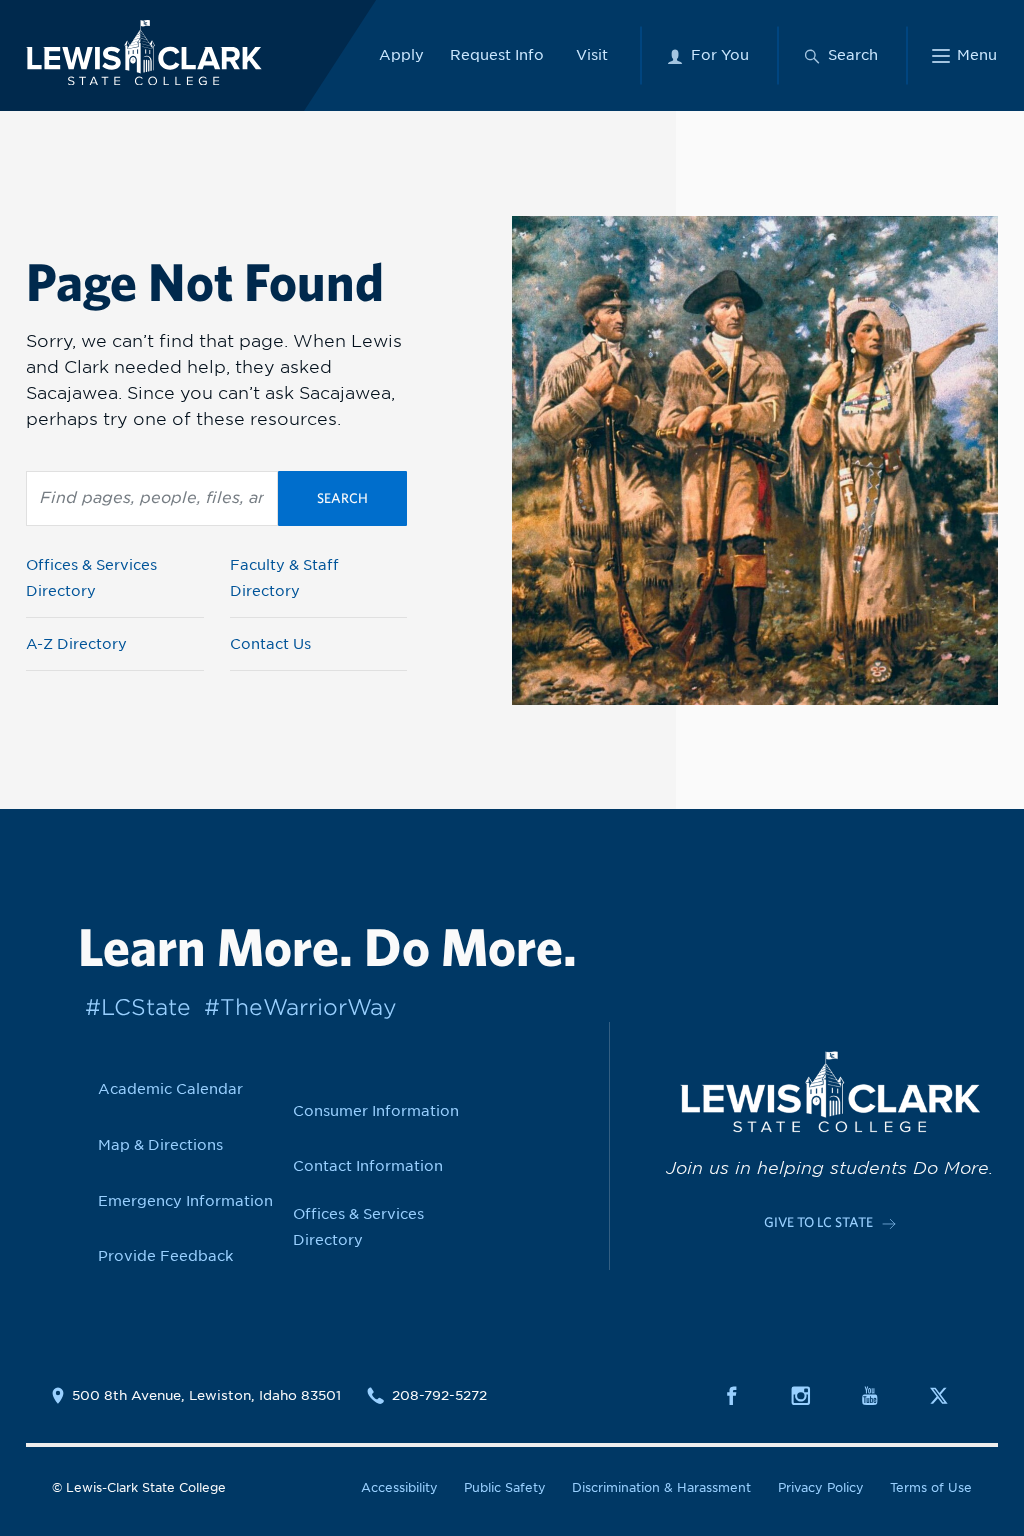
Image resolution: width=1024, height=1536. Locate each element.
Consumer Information (376, 1111)
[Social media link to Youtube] (881, 1395)
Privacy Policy (821, 1487)
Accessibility (399, 1487)
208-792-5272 (439, 1395)
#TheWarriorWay (300, 1007)
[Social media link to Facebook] (743, 1395)
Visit (592, 55)
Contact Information (368, 1166)
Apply (401, 55)
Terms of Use (931, 1487)
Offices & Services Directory (91, 578)
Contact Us (270, 644)
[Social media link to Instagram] (812, 1395)
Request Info (497, 55)
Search (342, 498)
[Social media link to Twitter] (950, 1395)
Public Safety (505, 1487)
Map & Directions (160, 1145)
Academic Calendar (170, 1089)
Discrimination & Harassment (661, 1487)
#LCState (138, 1007)
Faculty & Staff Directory (284, 578)
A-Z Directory (76, 644)
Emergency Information (185, 1201)
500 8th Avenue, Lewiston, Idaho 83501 (206, 1395)
